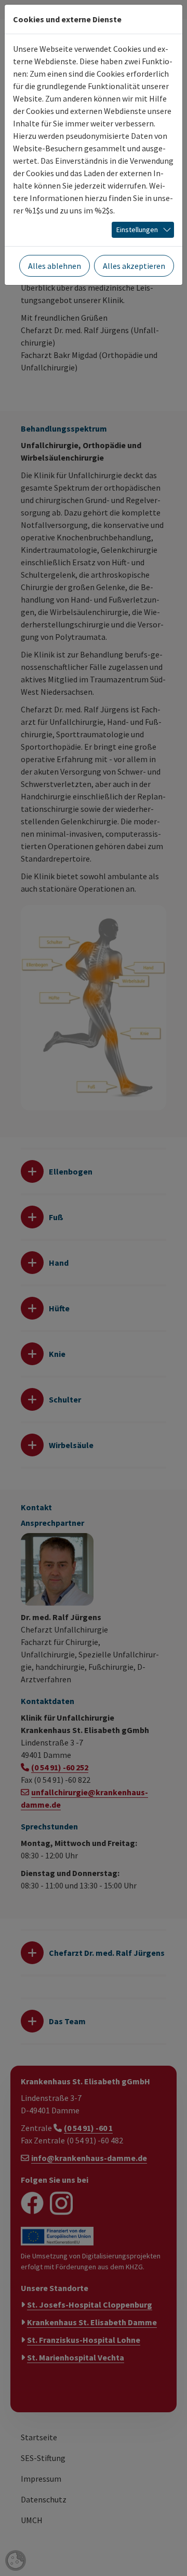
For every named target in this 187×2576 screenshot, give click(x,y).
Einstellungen (137, 230)
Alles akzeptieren (134, 266)
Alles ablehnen (55, 266)
